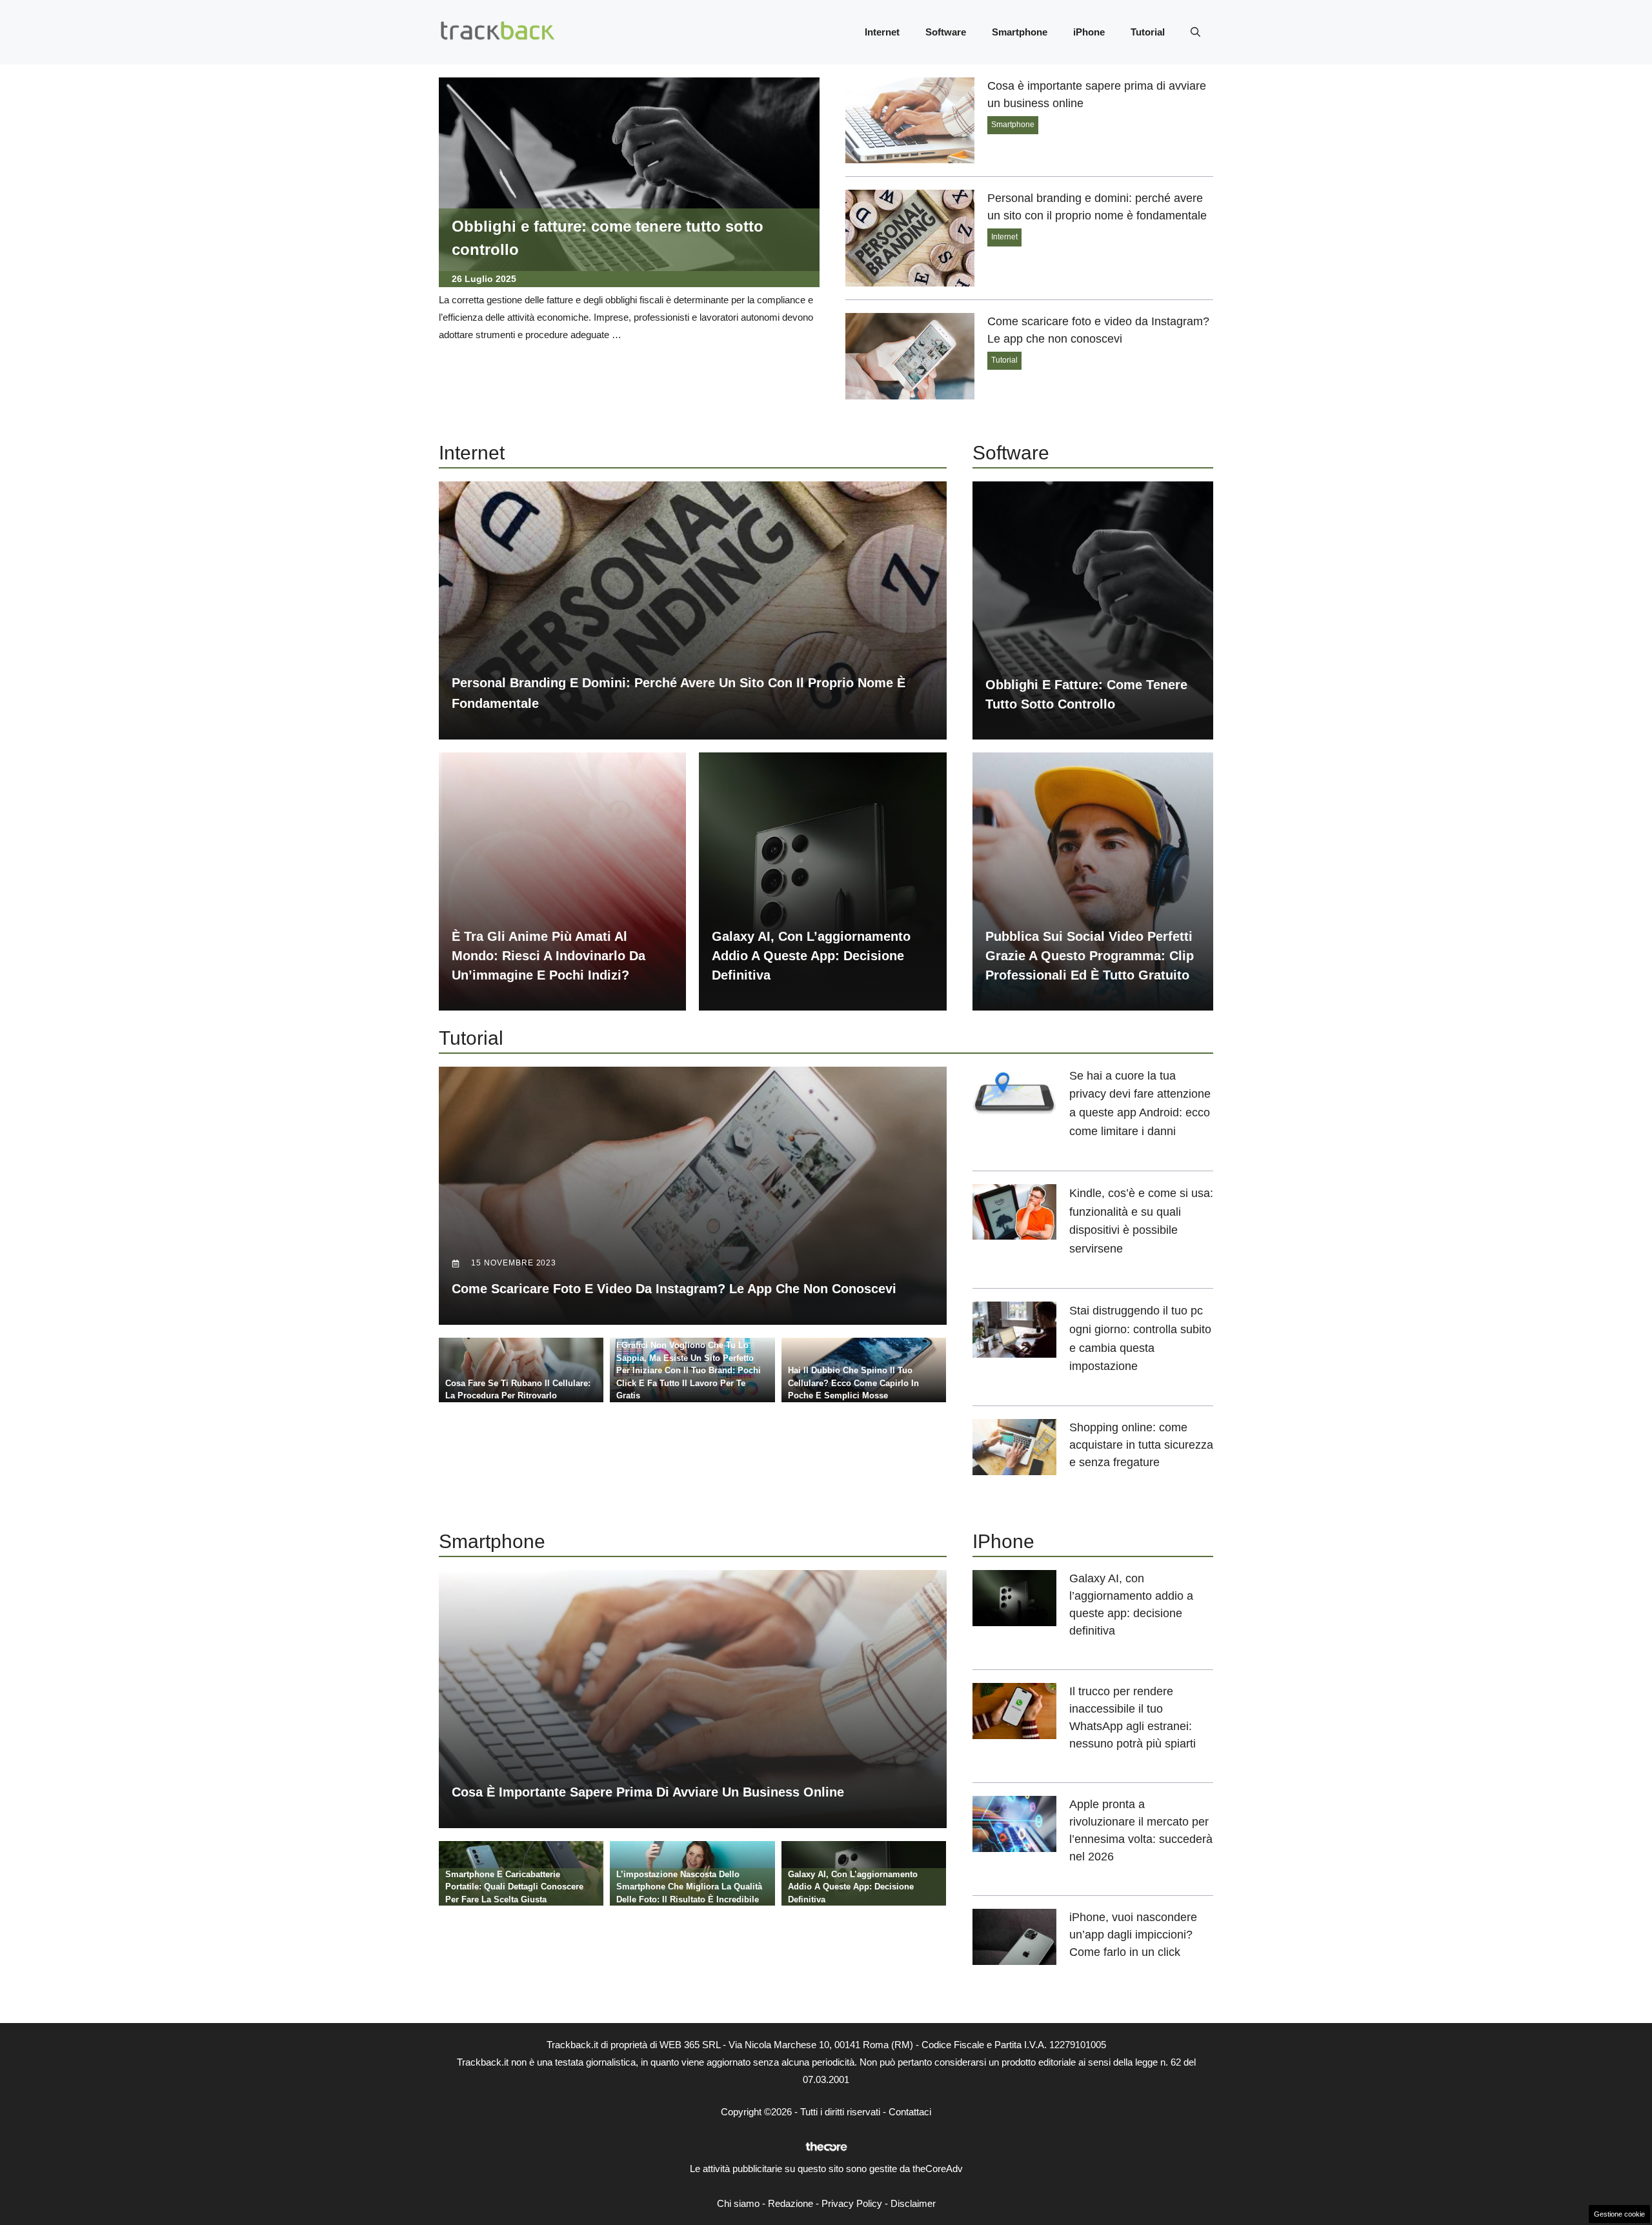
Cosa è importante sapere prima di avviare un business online (648, 1792)
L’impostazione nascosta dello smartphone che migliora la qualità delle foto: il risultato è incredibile (689, 1887)
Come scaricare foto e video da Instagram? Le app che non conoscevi (674, 1289)
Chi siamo (738, 2203)
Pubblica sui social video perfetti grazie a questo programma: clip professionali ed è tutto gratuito (1090, 956)
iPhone (1089, 32)
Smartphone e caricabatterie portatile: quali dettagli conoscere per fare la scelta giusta (514, 1887)
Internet (882, 32)
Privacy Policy (852, 2203)
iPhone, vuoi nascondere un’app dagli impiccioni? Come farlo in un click (1133, 1935)
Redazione (791, 2203)
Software (946, 32)
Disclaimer (913, 2203)
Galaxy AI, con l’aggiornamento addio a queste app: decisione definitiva (811, 956)
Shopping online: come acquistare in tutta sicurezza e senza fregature (1141, 1445)
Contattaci (910, 2112)
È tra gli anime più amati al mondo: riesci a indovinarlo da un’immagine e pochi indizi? (549, 956)
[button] (1195, 32)
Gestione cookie (1619, 2214)
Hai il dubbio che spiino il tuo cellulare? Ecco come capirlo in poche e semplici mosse (853, 1383)
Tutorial (1148, 32)
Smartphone (1020, 32)
